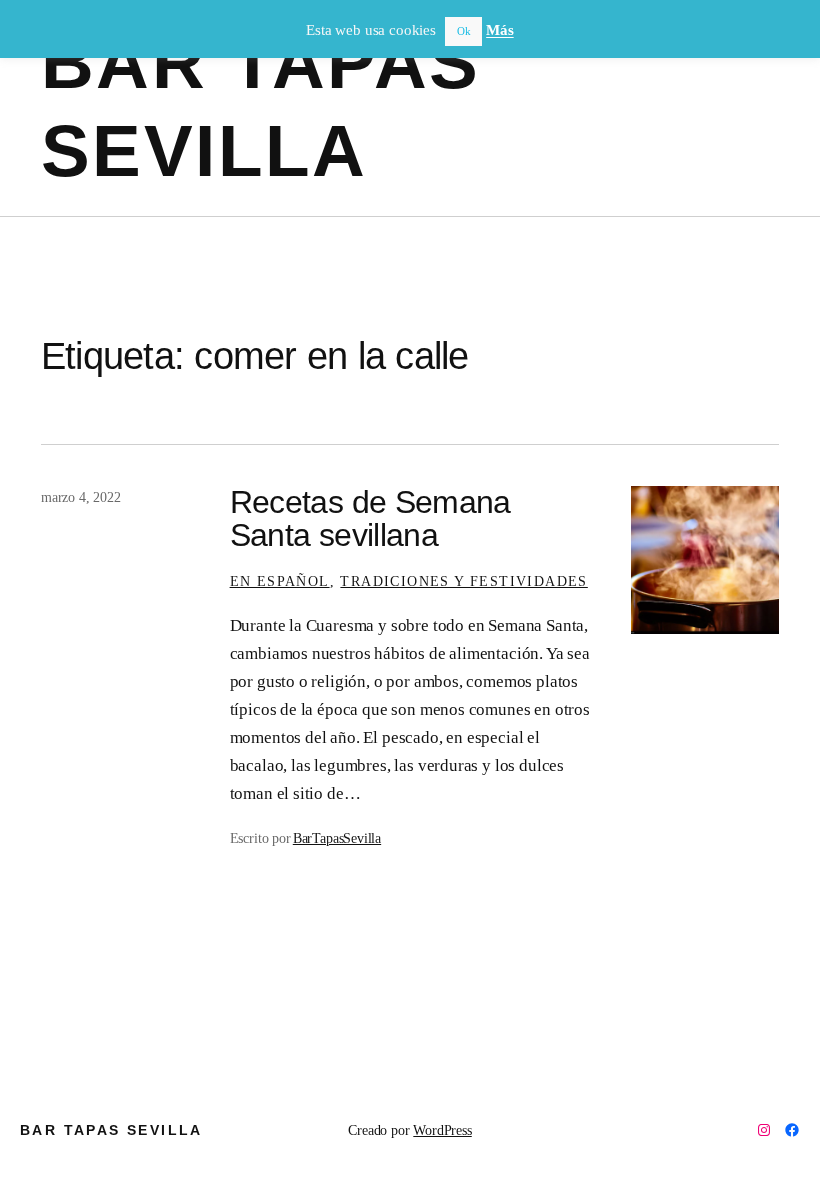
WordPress (442, 1130)
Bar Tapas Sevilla (111, 1130)
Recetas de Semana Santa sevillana (370, 518)
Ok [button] (464, 31)
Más (499, 30)
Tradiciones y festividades (463, 581)
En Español (280, 581)
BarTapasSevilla (337, 838)
